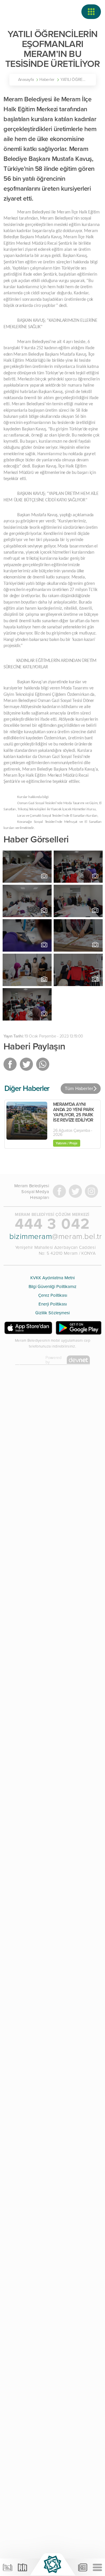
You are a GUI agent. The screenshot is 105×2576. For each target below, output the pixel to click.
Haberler (47, 80)
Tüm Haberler (79, 1089)
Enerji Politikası (53, 1304)
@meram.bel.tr (52, 1236)
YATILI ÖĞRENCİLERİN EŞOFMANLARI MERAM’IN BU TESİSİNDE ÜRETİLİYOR (75, 80)
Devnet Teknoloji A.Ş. (28, 1361)
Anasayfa (26, 80)
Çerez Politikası (53, 1295)
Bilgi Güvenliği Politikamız (52, 1287)
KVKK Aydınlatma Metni (52, 1278)
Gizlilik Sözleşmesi (52, 1313)
